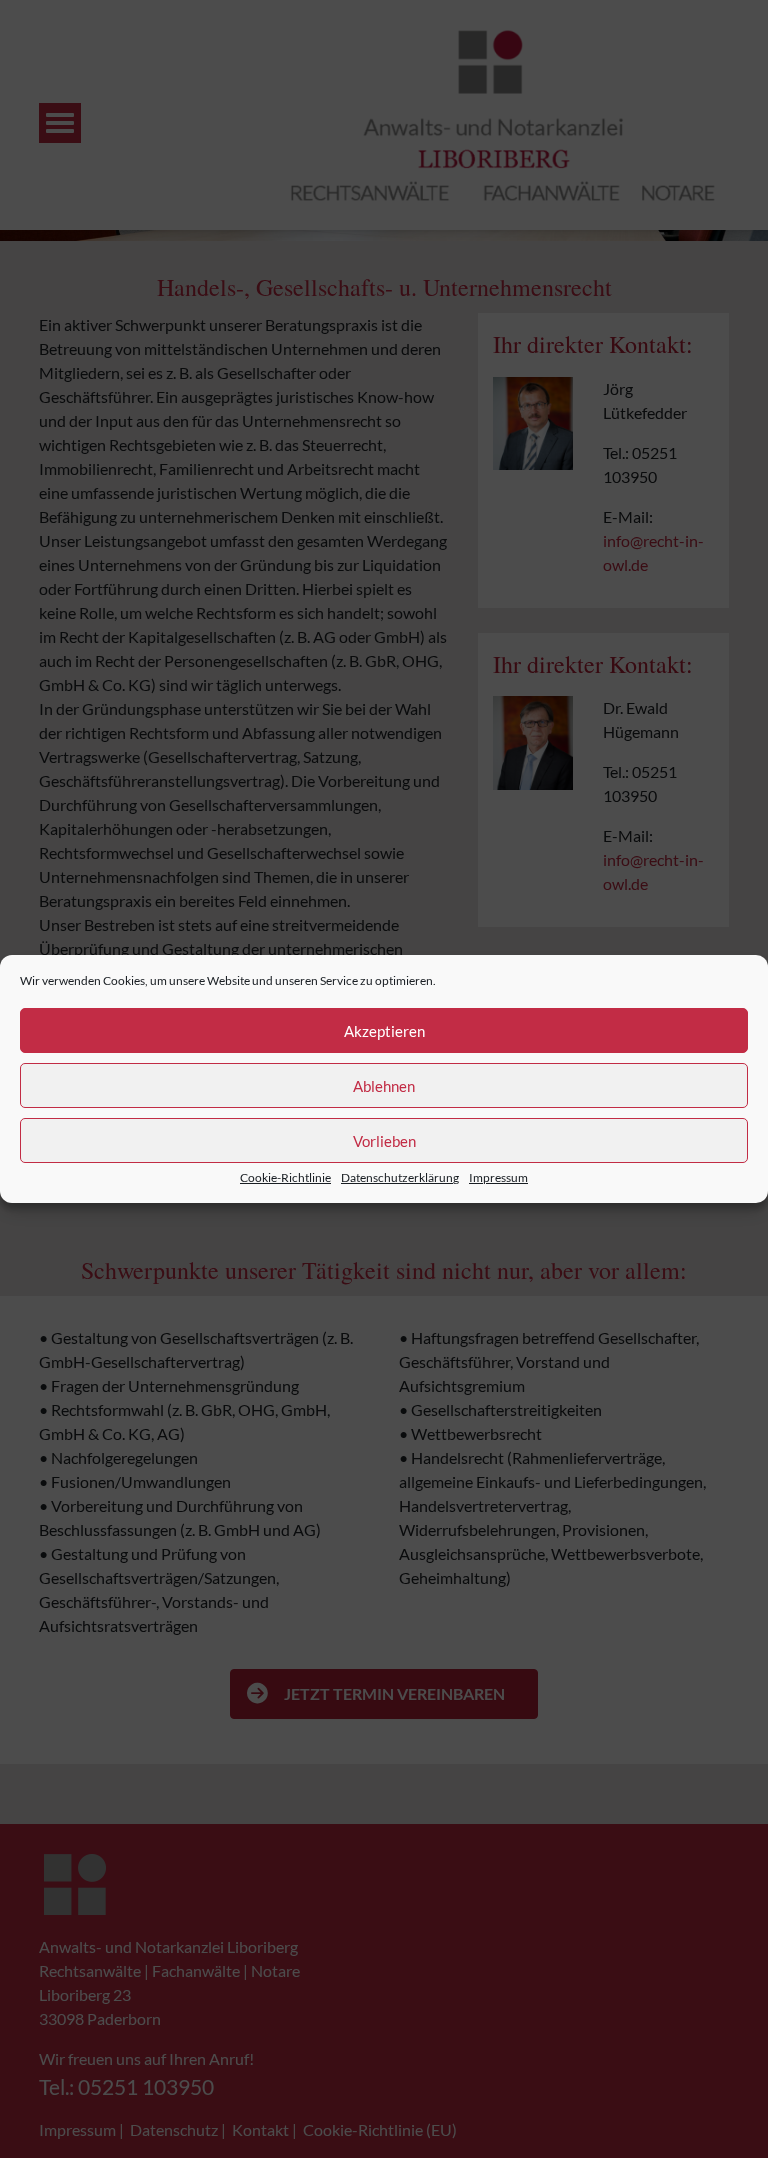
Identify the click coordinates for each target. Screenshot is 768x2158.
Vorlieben (384, 1141)
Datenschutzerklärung (400, 1177)
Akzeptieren (384, 1031)
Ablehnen (384, 1086)
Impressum (498, 1177)
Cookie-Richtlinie (285, 1177)
